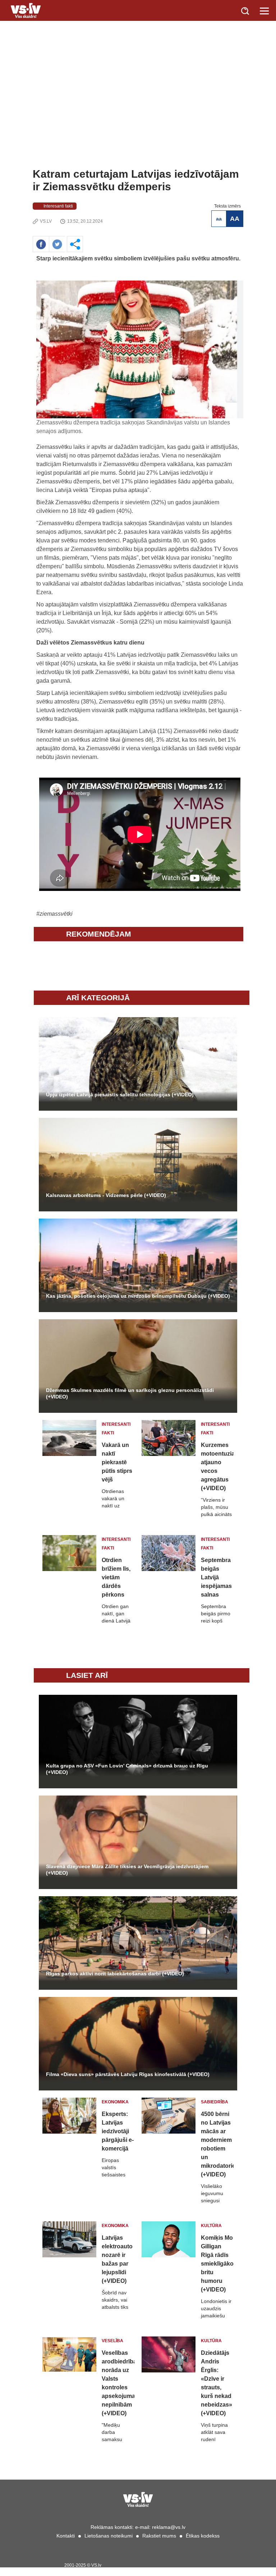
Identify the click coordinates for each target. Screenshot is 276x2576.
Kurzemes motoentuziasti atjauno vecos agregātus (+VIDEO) (217, 1467)
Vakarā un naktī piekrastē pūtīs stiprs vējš (117, 1462)
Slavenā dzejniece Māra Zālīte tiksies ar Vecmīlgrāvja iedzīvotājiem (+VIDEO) (127, 1870)
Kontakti (66, 2536)
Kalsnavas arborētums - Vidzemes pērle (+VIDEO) (106, 1195)
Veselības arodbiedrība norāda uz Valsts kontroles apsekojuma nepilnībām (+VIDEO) (118, 2383)
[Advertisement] (138, 114)
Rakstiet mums (159, 2536)
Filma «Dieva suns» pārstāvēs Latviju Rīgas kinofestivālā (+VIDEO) (128, 2074)
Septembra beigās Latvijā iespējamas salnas (216, 1577)
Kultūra (211, 2226)
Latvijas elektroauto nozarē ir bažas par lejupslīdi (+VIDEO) (117, 2259)
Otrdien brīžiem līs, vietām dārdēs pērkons (116, 1577)
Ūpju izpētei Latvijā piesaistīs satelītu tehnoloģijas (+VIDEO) (120, 1094)
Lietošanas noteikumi (109, 2536)
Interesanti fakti (58, 206)
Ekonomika (115, 2102)
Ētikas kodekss (203, 2536)
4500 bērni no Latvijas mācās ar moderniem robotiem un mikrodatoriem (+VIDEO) (217, 2144)
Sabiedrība (215, 2102)
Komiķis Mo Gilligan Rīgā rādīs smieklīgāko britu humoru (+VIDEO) (217, 2264)
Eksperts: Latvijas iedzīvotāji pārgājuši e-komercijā (118, 2131)
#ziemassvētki (54, 914)
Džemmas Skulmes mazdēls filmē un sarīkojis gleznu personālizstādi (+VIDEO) (130, 1393)
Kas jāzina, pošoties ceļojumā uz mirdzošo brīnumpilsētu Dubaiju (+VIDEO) (138, 1296)
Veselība (112, 2341)
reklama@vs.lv (169, 2527)
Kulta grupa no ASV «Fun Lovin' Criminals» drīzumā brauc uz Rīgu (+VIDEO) (127, 1769)
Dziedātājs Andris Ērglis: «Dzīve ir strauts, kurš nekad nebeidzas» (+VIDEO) (217, 2383)
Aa (219, 219)
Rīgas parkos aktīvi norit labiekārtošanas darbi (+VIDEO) (115, 1974)
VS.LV (46, 221)
